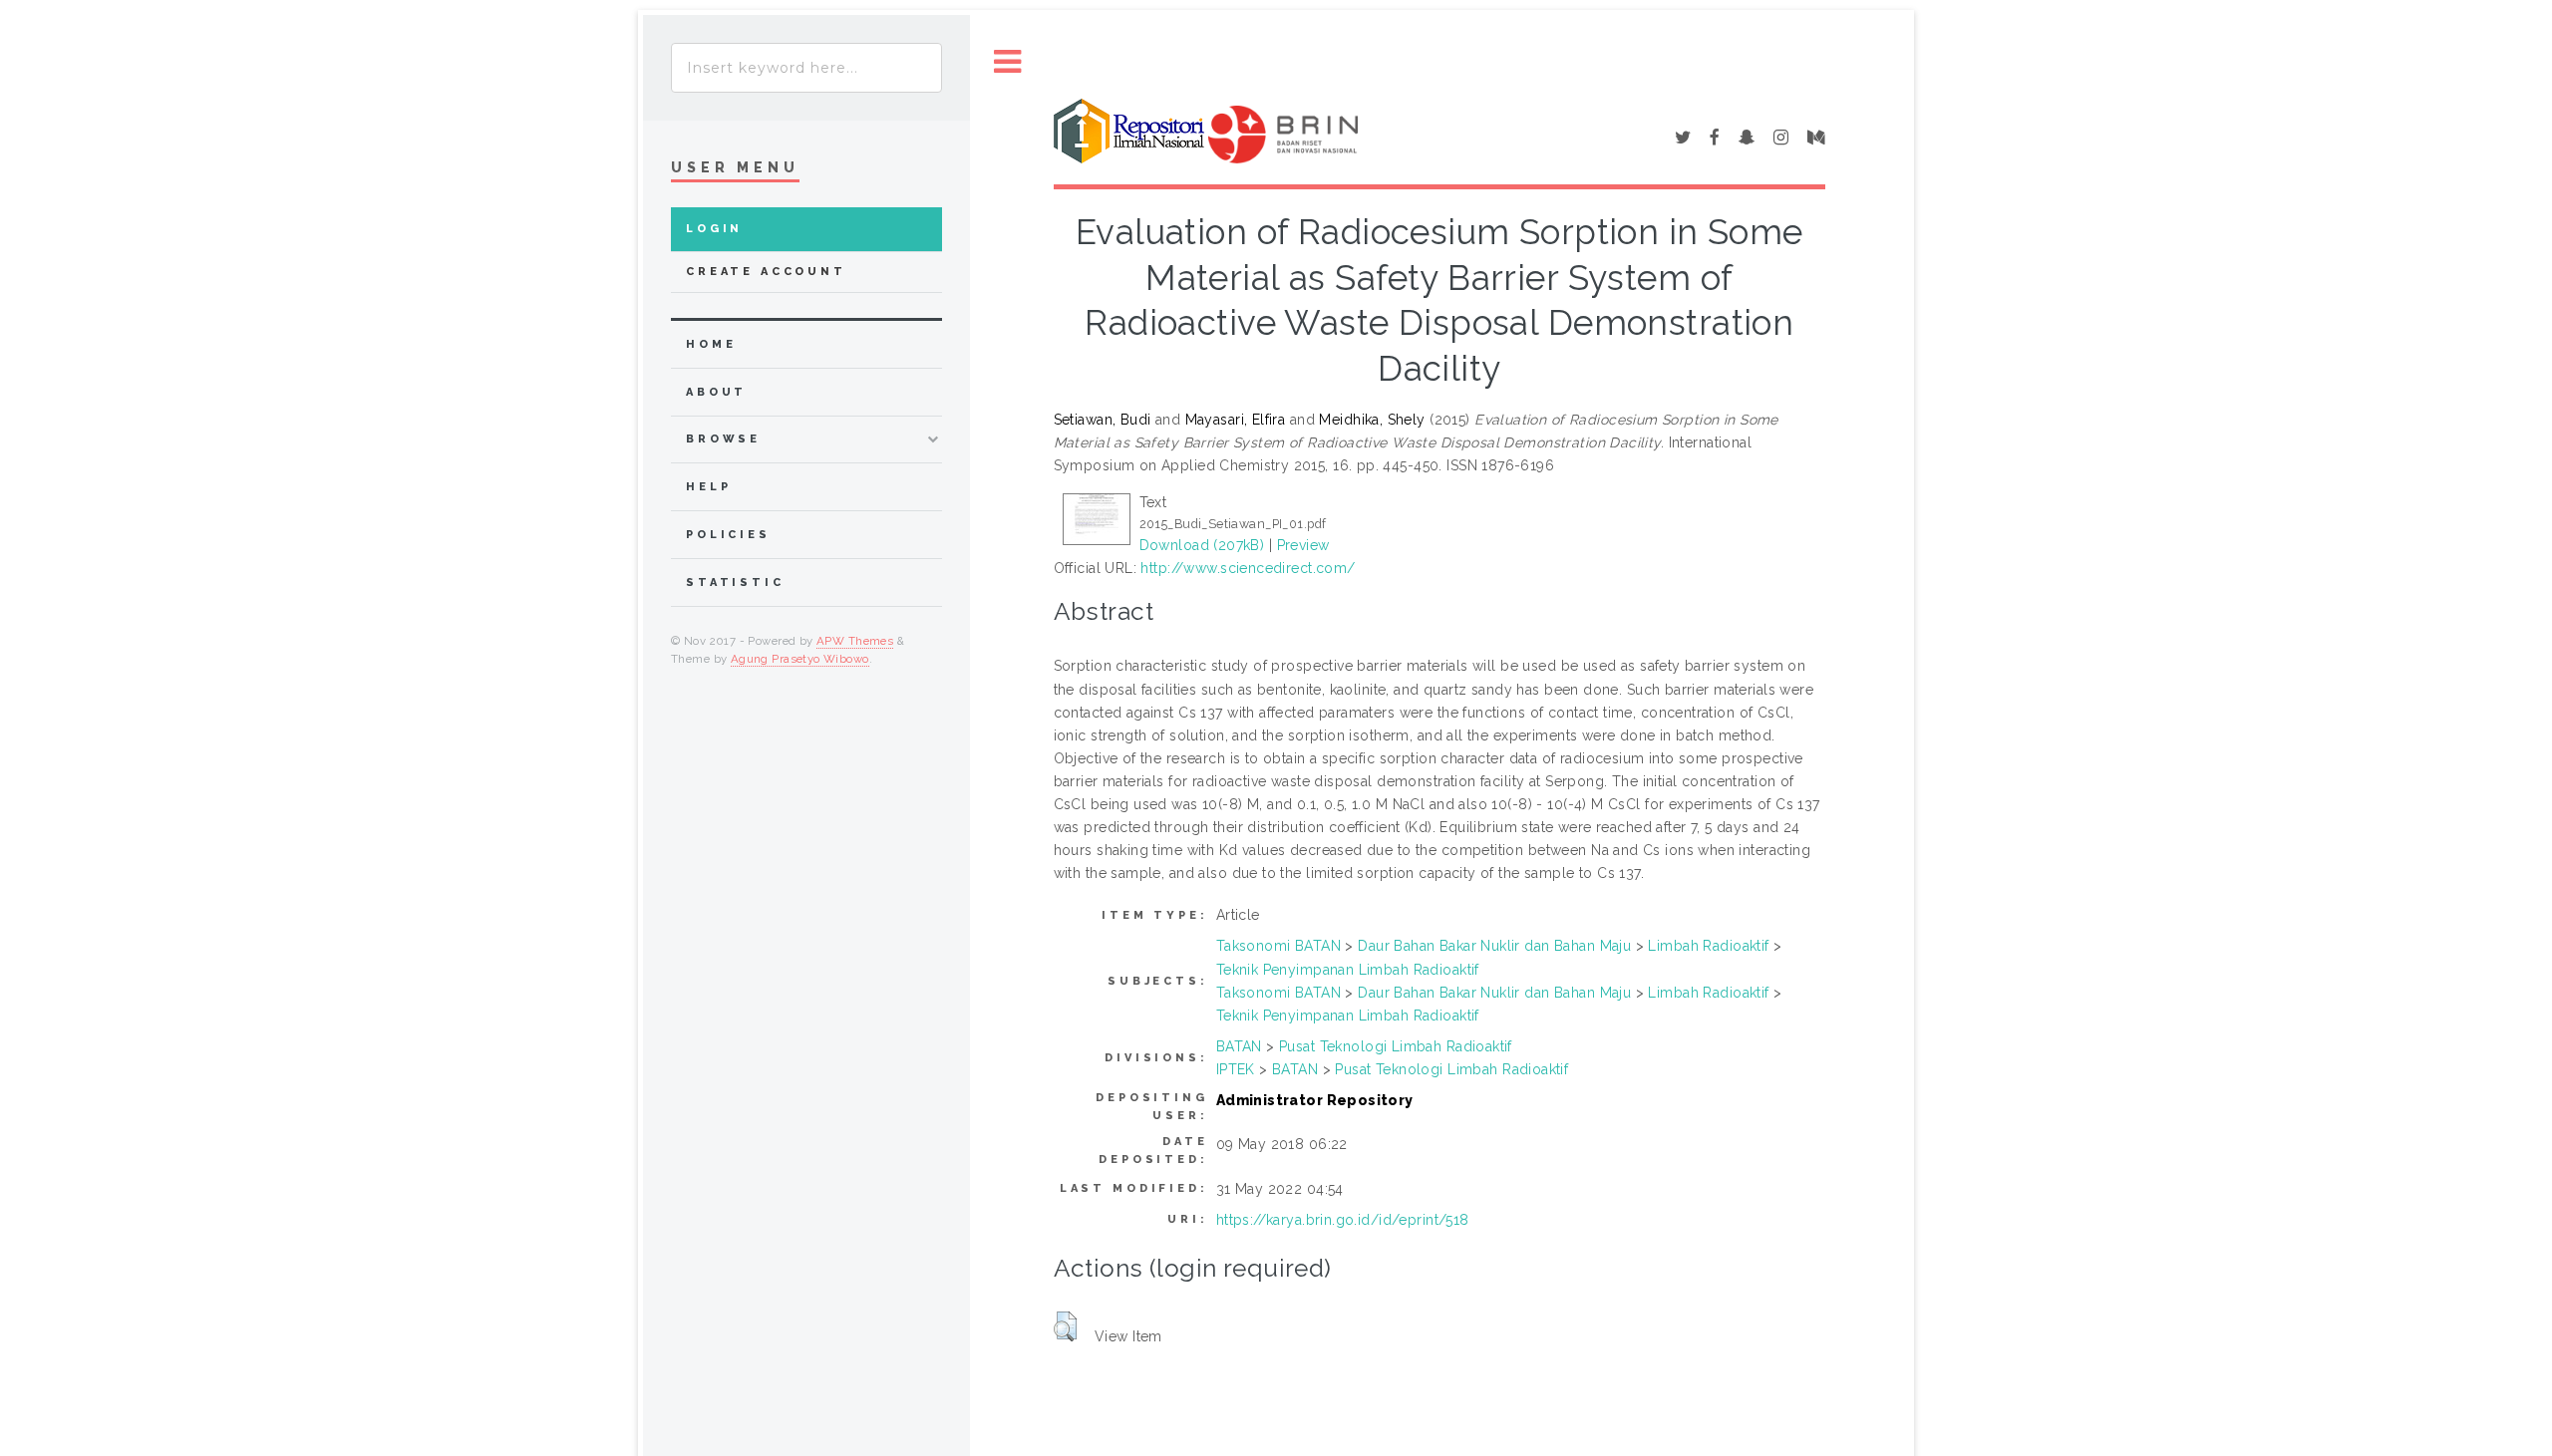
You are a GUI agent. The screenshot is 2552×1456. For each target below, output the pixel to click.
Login (714, 229)
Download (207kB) (1202, 545)
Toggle (1008, 62)
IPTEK (1236, 1069)
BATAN (1239, 1046)
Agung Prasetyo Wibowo (800, 659)
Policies (728, 535)
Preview (1303, 545)
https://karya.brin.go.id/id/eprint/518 (1343, 1220)
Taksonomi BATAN (1278, 946)
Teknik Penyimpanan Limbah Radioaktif (1348, 970)
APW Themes (855, 641)
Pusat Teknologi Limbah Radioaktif (1396, 1046)
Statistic (735, 582)
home (711, 344)
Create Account (766, 272)
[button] (1065, 1326)
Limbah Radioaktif (1708, 946)
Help (708, 487)
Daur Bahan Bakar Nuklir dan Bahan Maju (1494, 946)
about (716, 392)
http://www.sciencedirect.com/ (1248, 568)
